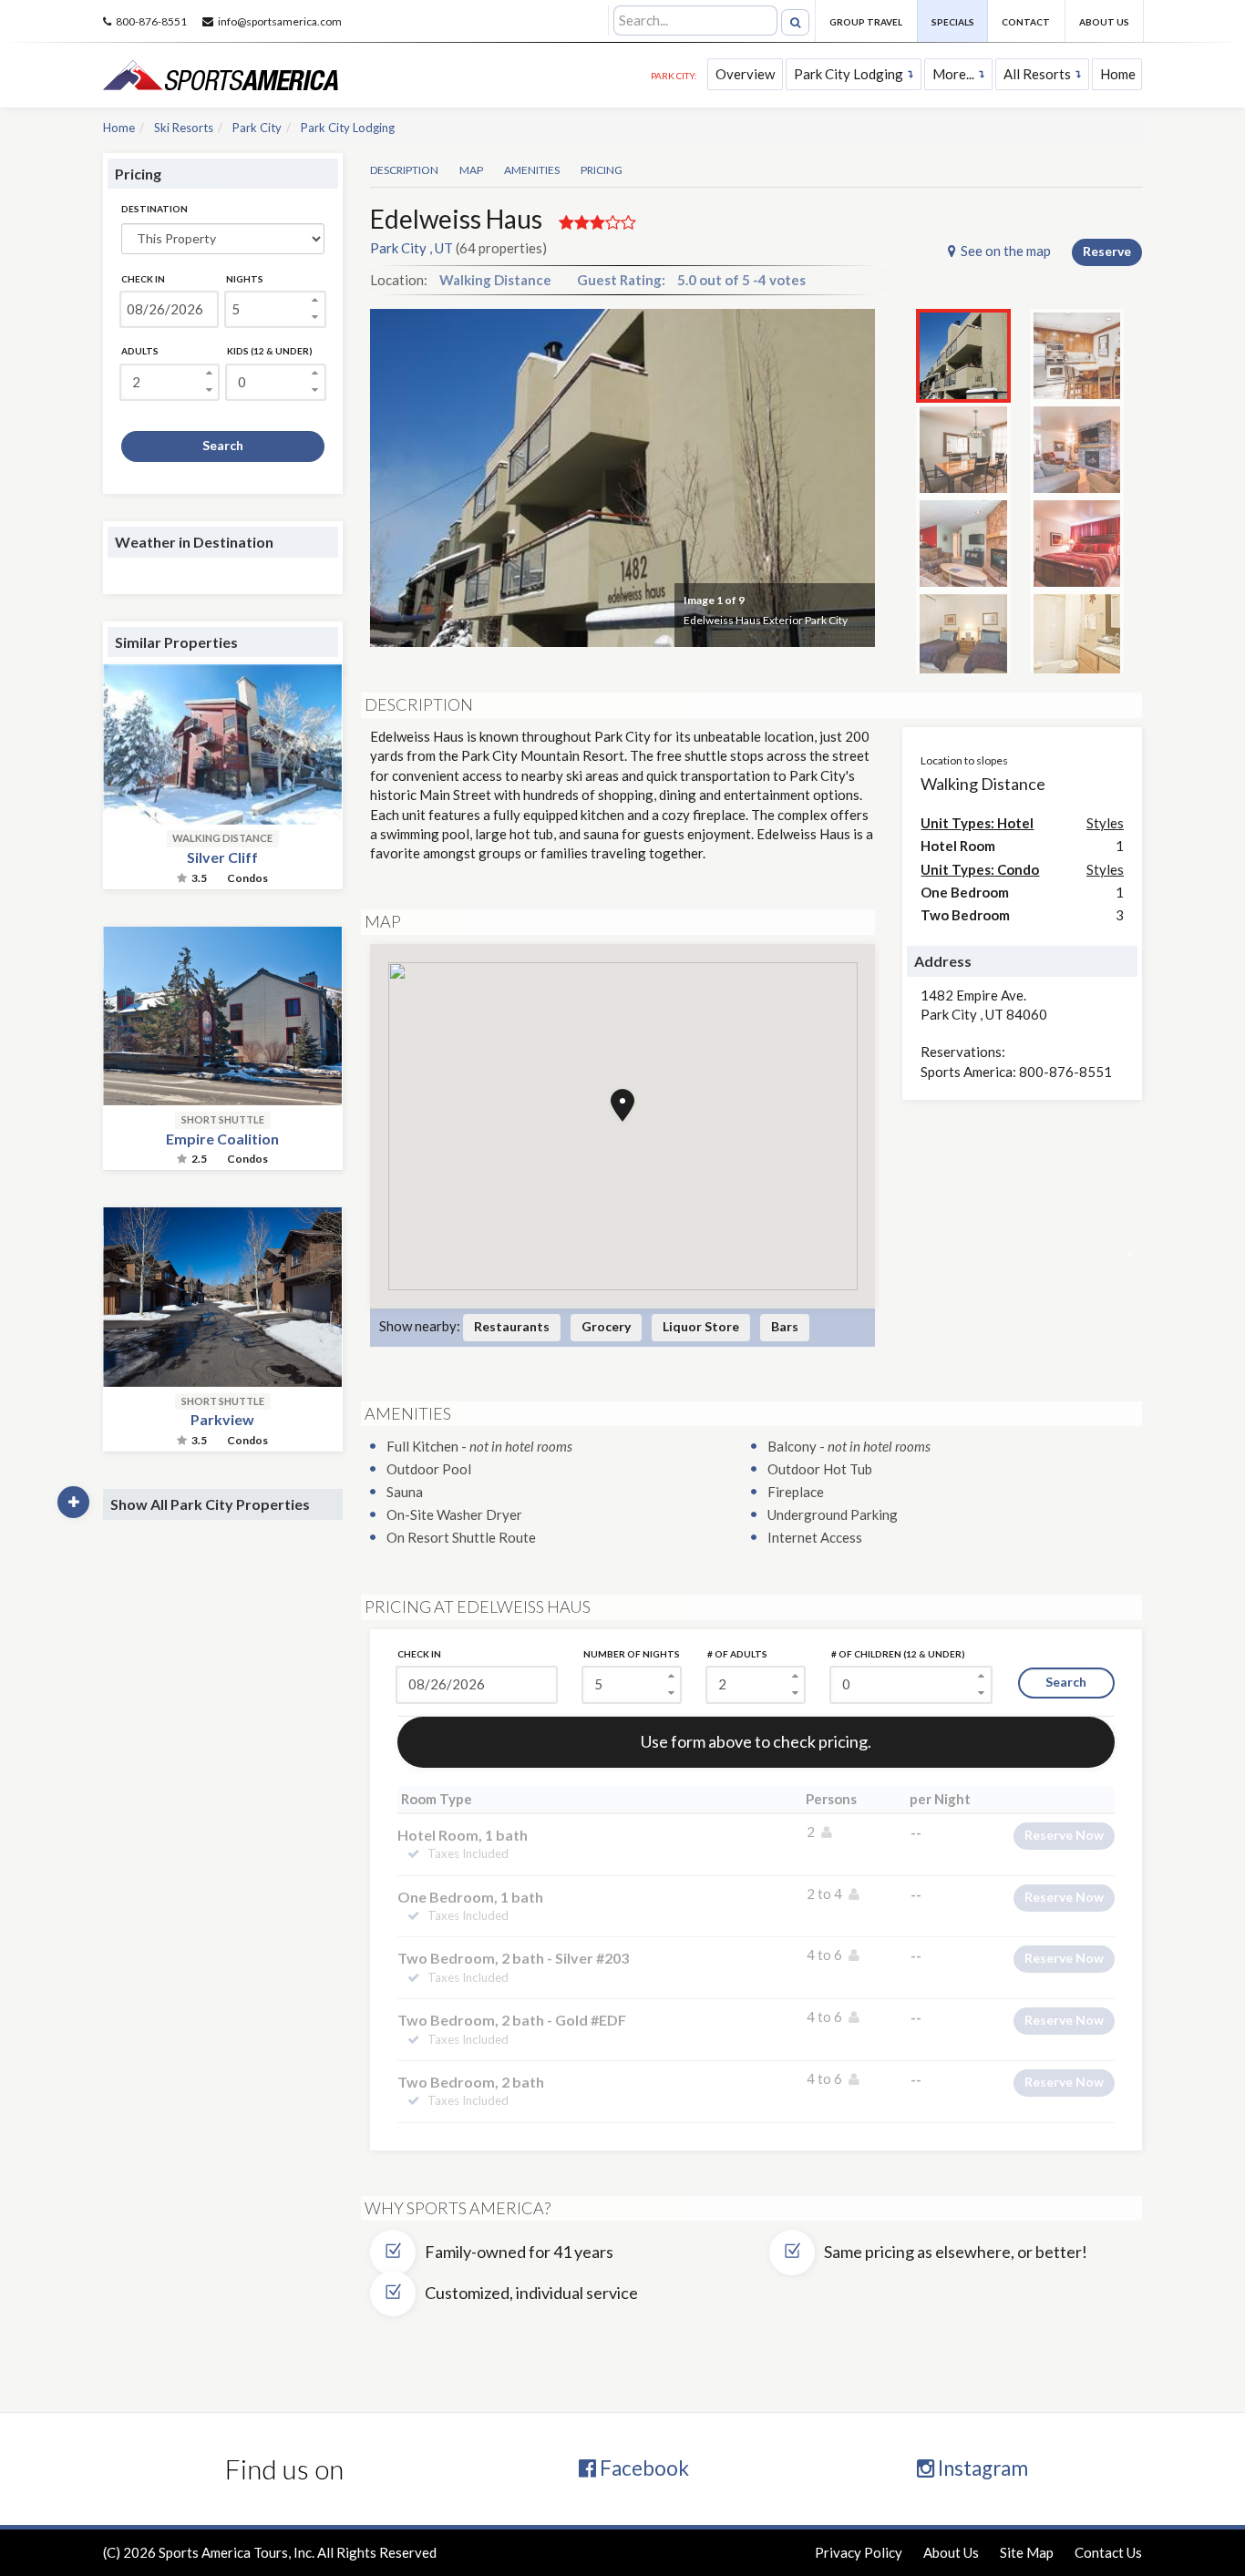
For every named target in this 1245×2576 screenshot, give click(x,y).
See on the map (1006, 251)
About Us (1104, 22)
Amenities (532, 170)
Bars (785, 1326)
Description (404, 170)
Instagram (981, 2468)
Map (471, 170)
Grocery (606, 1326)
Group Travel (866, 22)
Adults (140, 351)
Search (223, 445)
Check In (143, 279)
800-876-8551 (151, 21)
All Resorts (1037, 74)
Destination (154, 209)
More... (953, 74)
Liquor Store (701, 1326)
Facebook (643, 2468)
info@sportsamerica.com (280, 21)
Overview (745, 74)
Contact (1026, 22)
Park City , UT (412, 248)
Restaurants (512, 1326)
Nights (245, 279)
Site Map (1027, 2552)
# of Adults (737, 1654)
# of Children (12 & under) (898, 1654)
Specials (953, 22)
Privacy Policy (859, 2552)
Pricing (602, 170)
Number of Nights (632, 1654)
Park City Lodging (849, 74)
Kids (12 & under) (270, 351)
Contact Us (1108, 2552)
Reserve (1107, 251)
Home (1118, 74)
